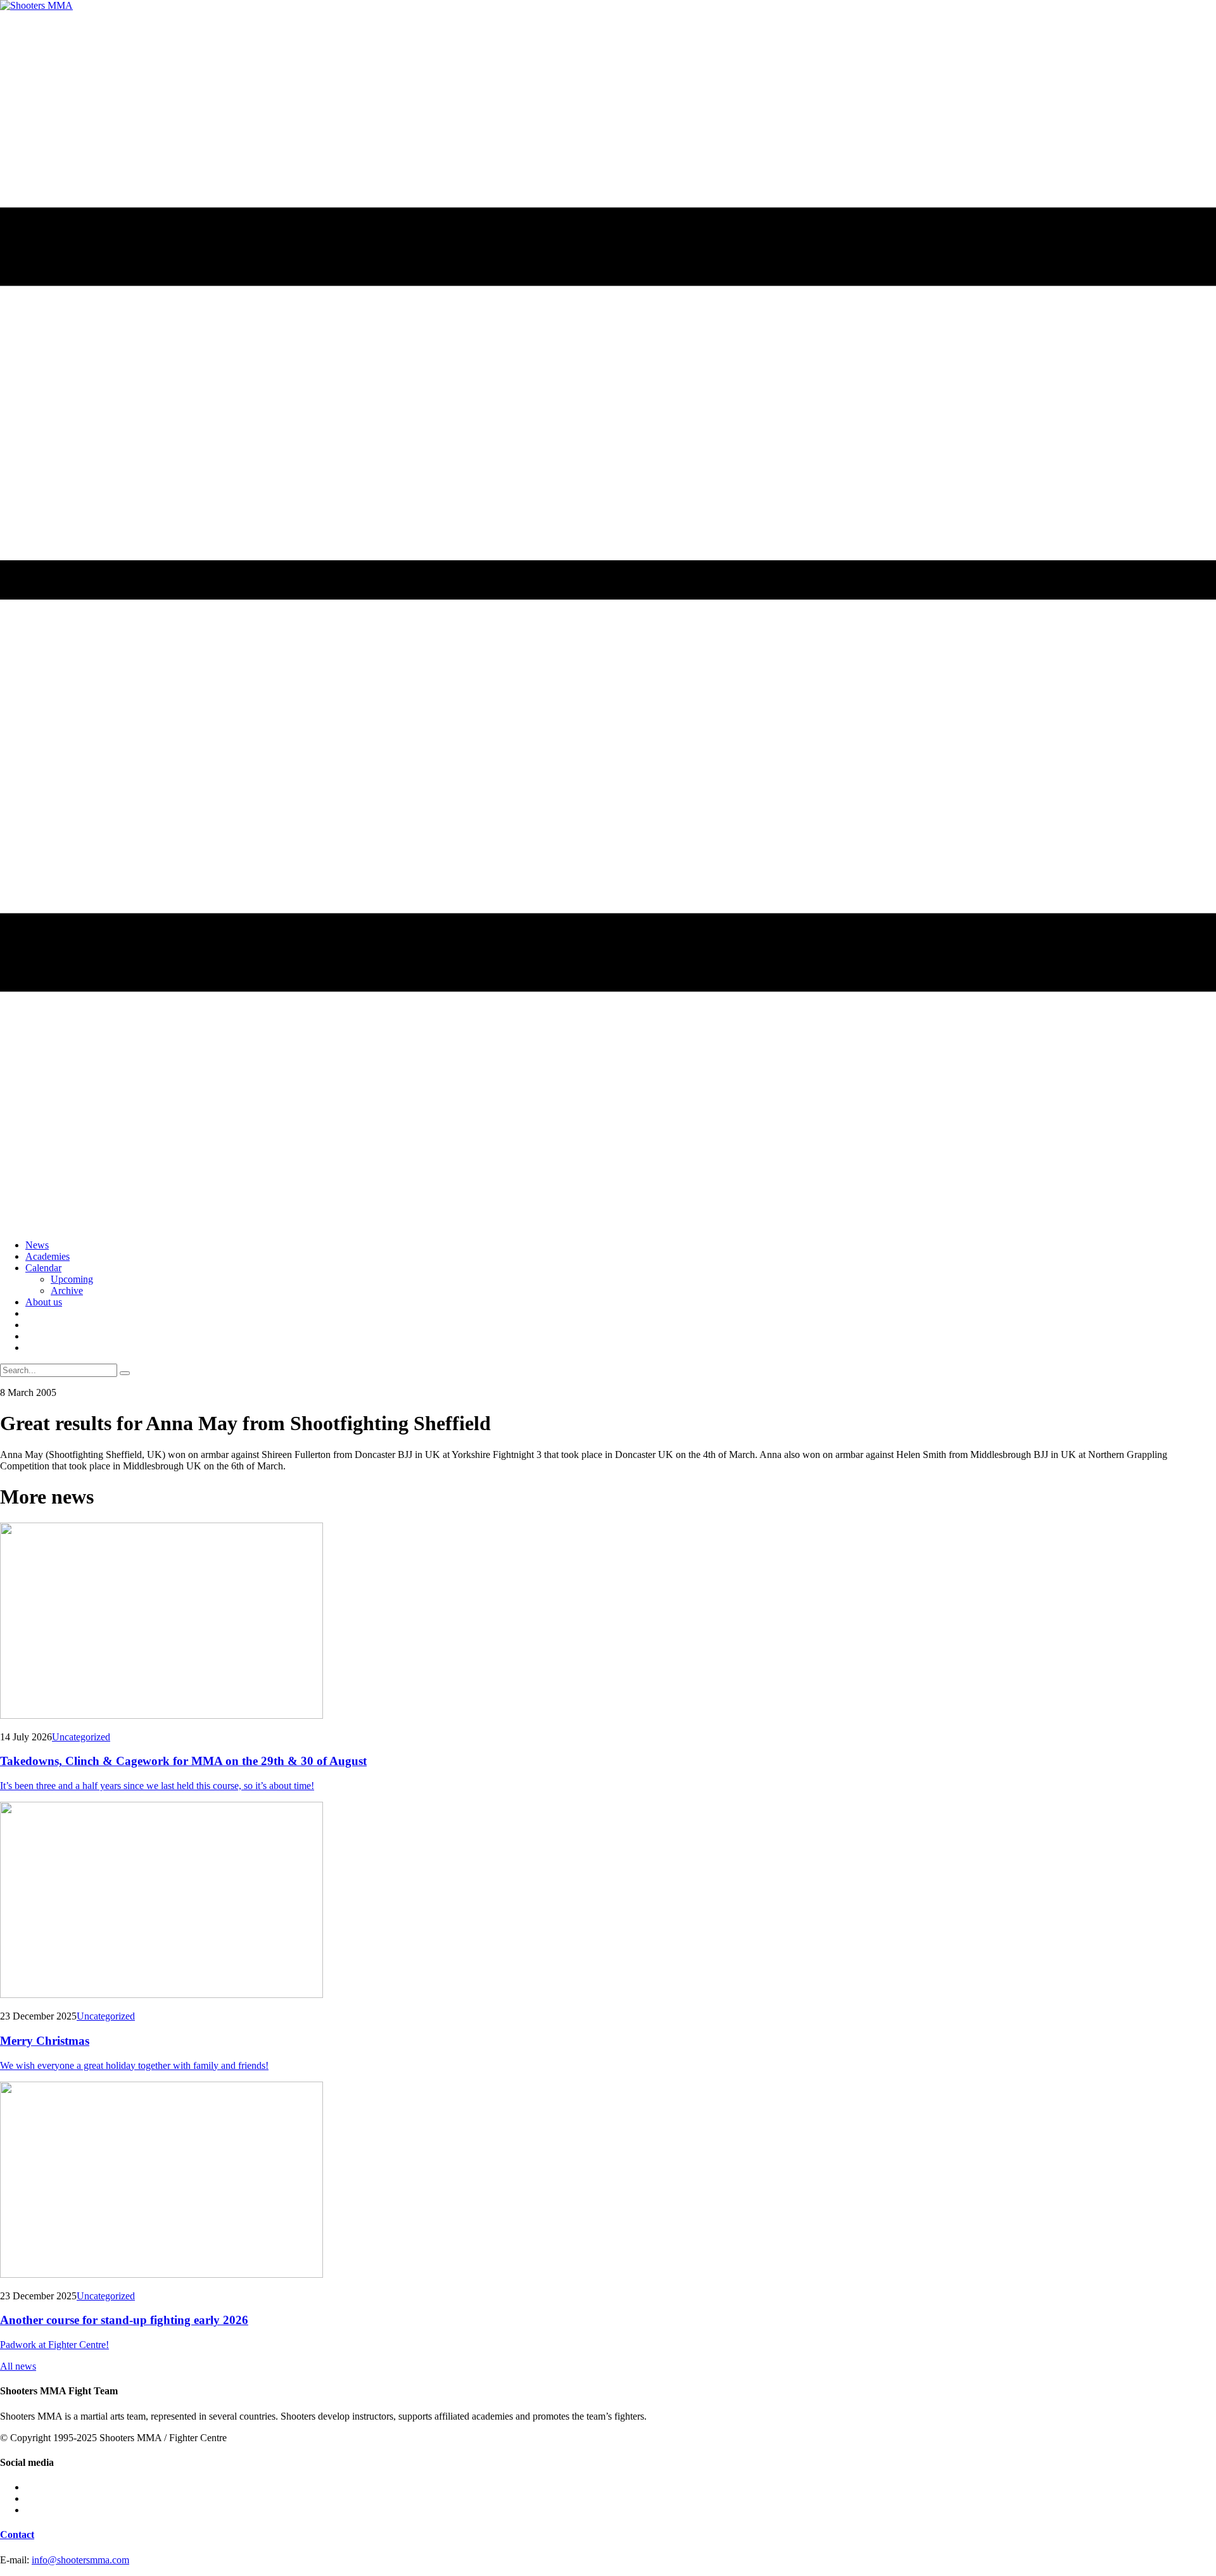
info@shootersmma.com (80, 2560)
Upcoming (72, 1279)
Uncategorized (81, 1737)
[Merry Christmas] (608, 1901)
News (37, 1245)
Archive (67, 1291)
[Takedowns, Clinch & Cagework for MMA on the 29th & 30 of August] (608, 1622)
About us (44, 1302)
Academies (47, 1256)
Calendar (43, 1268)
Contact (17, 2535)
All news (18, 2366)
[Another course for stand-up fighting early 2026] (608, 2181)
